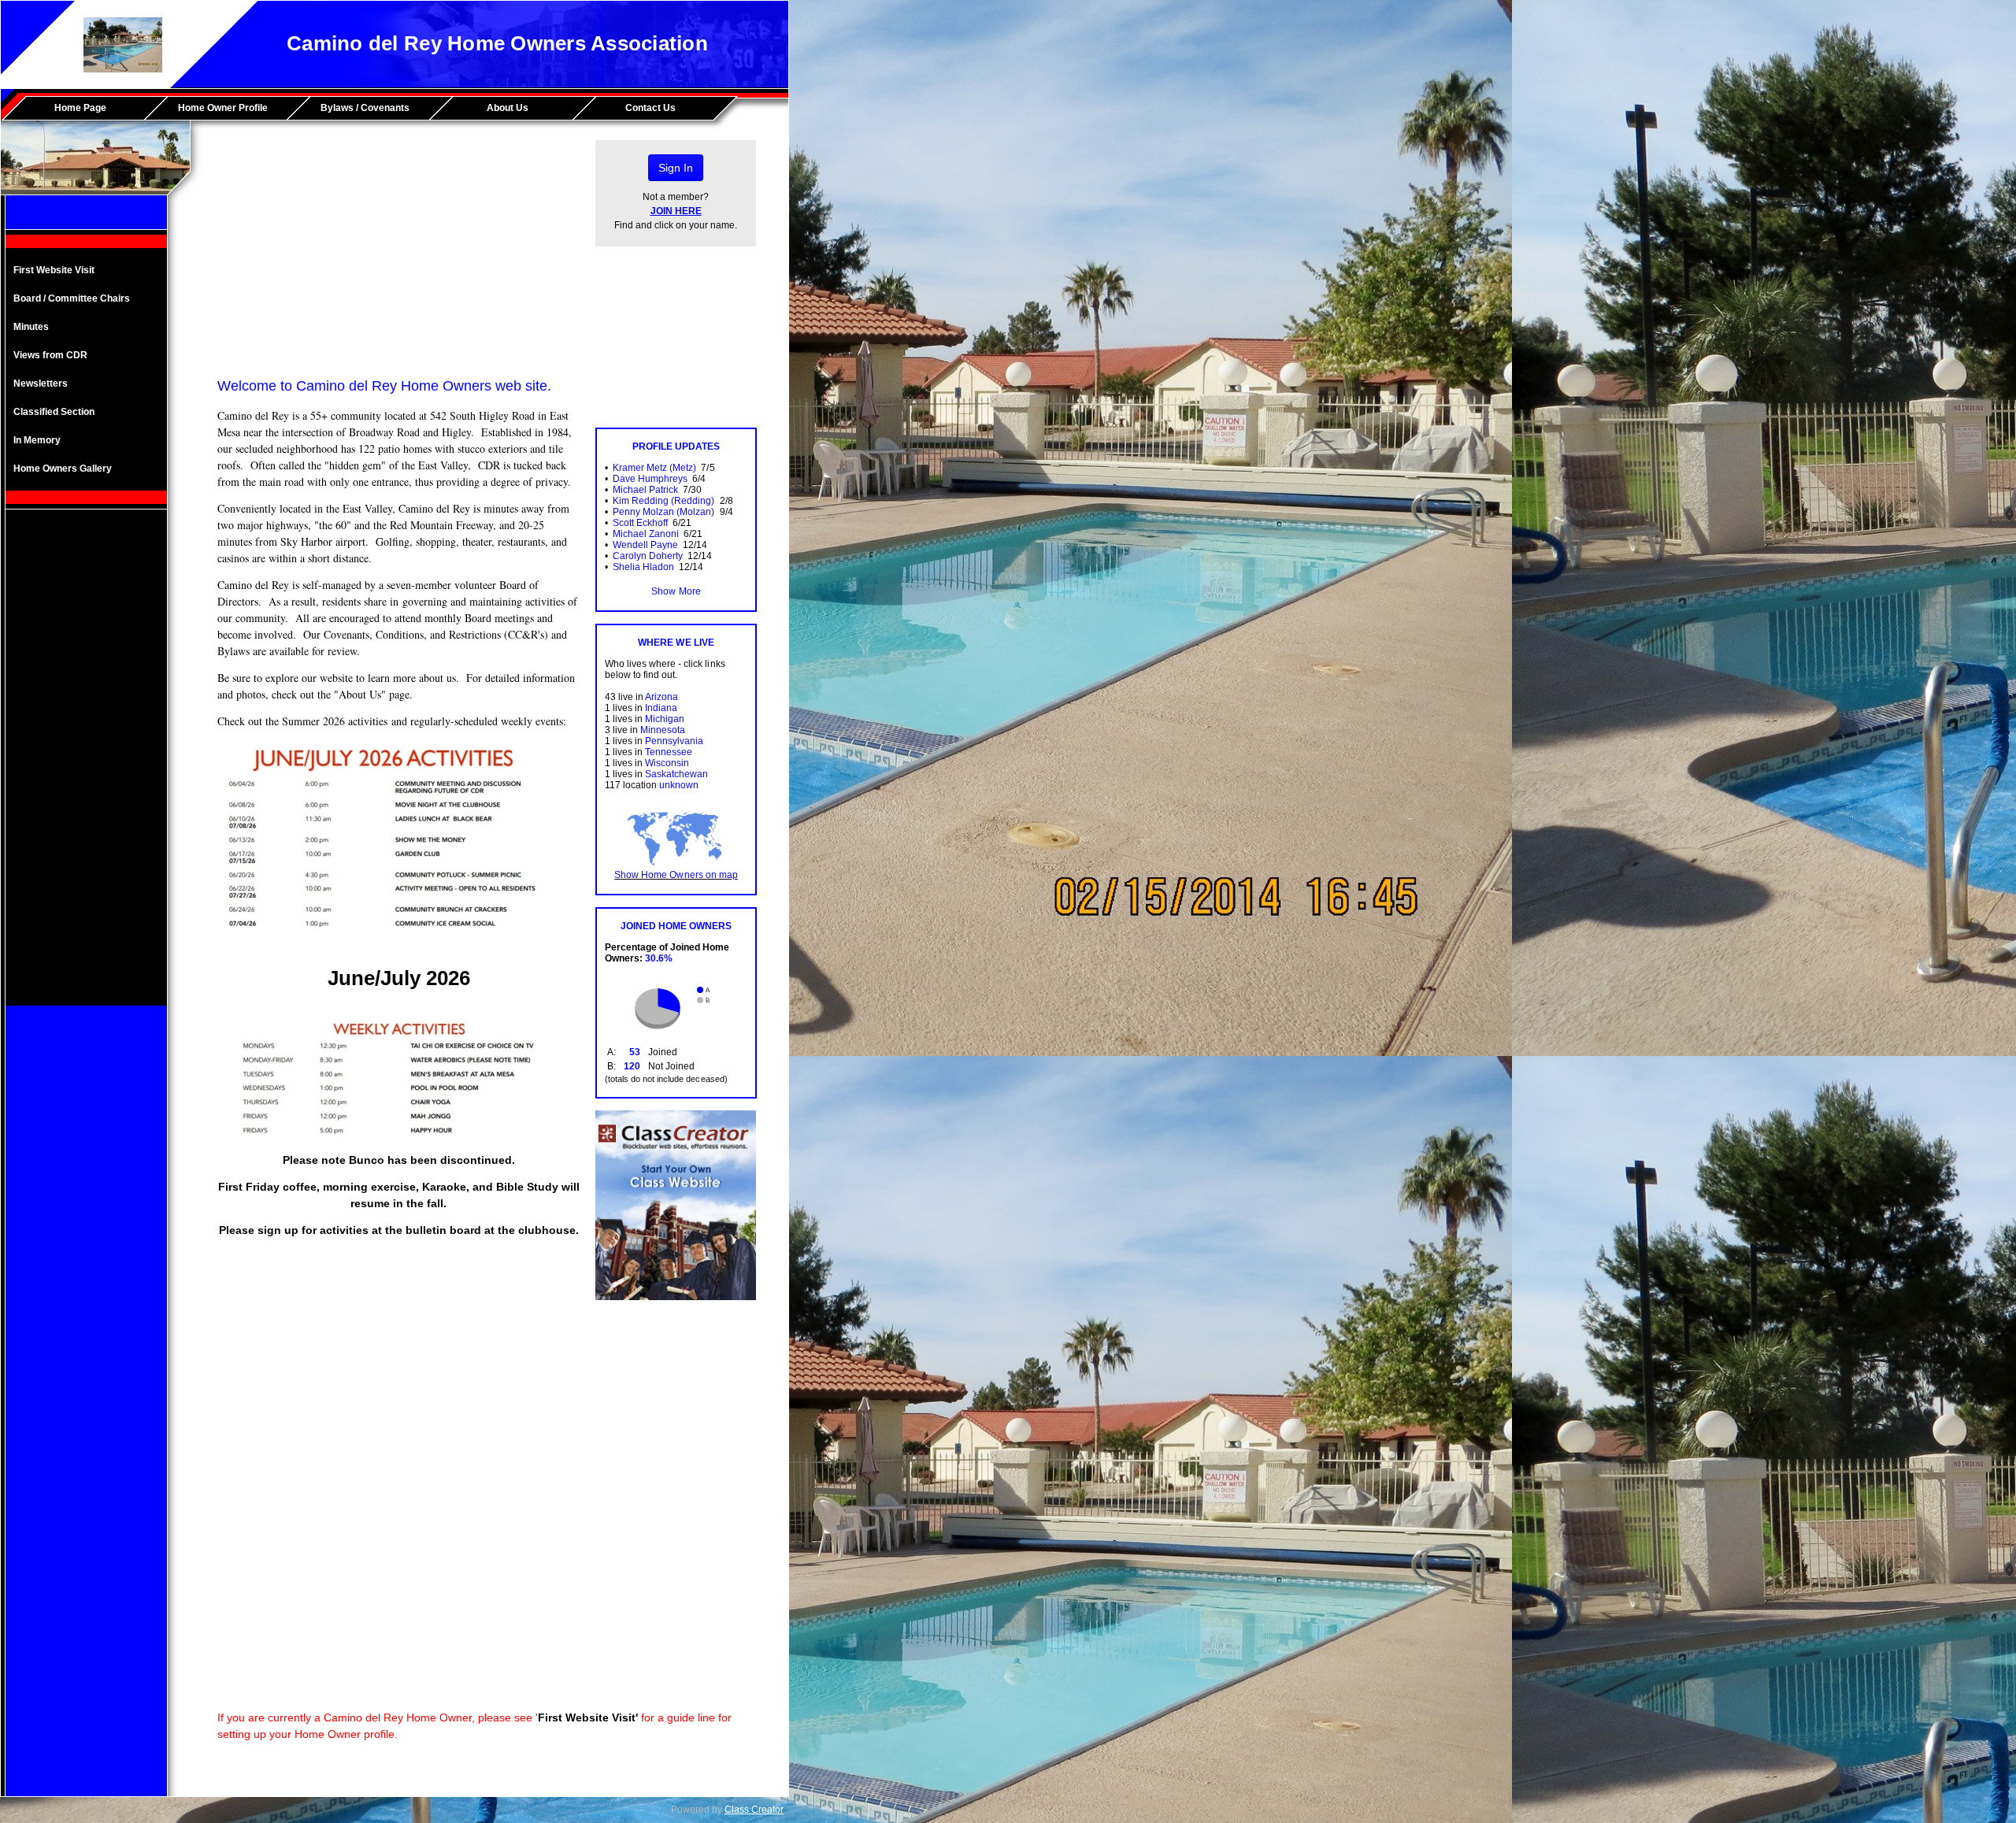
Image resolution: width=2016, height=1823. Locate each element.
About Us (508, 108)
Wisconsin (667, 763)
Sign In (676, 168)
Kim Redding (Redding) (663, 501)
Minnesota (663, 730)
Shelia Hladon (643, 567)
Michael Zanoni (646, 534)
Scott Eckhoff (640, 523)
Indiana (661, 708)
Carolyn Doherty (648, 556)
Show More (676, 591)
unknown (679, 785)
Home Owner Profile (223, 108)
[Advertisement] (87, 769)
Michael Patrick (645, 490)
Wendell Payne (645, 545)
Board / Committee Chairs (72, 298)
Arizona (661, 697)
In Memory (37, 440)
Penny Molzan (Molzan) (663, 512)
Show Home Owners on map (676, 875)
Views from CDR (50, 355)
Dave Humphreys (650, 479)
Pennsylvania (674, 741)
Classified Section (54, 412)
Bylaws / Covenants (365, 108)
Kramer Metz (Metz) (654, 468)
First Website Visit (54, 270)
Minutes (31, 327)
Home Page (80, 108)
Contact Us (650, 108)
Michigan (665, 719)
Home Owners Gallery (63, 469)
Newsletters (41, 383)
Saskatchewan (676, 774)
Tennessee (669, 752)
